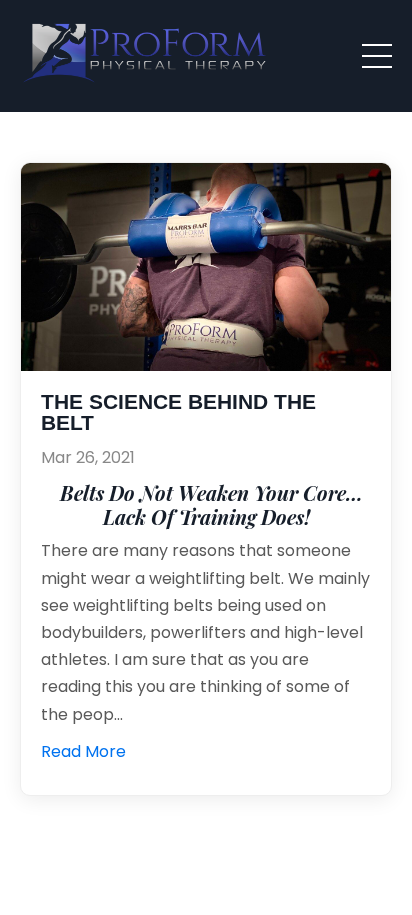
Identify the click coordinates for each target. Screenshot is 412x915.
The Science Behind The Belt (178, 413)
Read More (83, 751)
